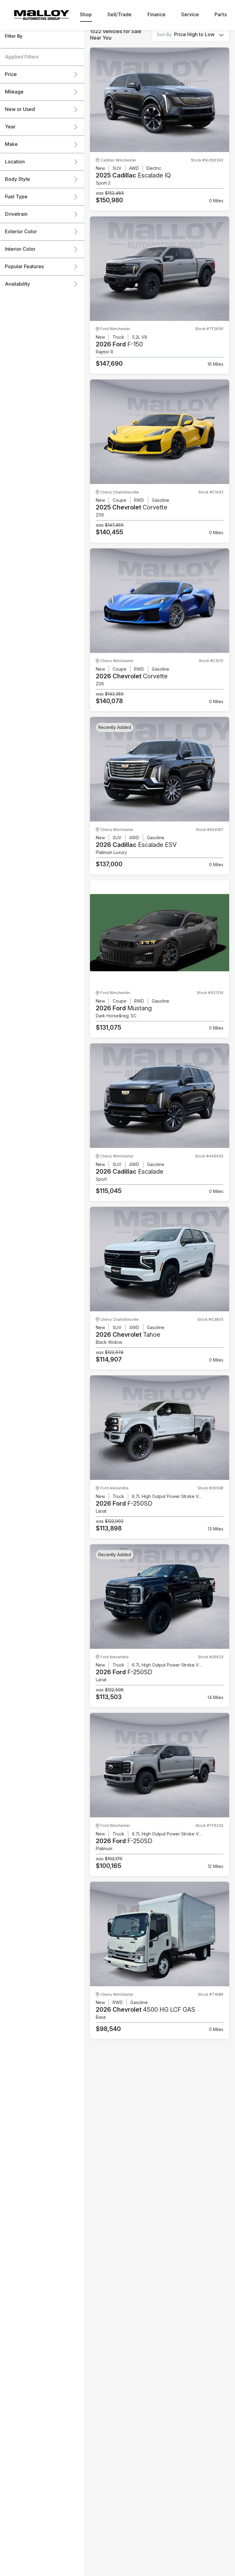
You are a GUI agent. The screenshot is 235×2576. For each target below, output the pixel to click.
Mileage (14, 92)
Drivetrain (16, 214)
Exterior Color (21, 232)
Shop (86, 15)
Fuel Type (16, 197)
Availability (17, 284)
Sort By (164, 35)
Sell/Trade (119, 15)
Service (190, 15)
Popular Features (24, 267)
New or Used (20, 109)
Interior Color (20, 249)
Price (11, 74)
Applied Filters (22, 57)
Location (15, 162)
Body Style (17, 179)
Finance (157, 15)
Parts (221, 15)
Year (10, 127)
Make (11, 144)
